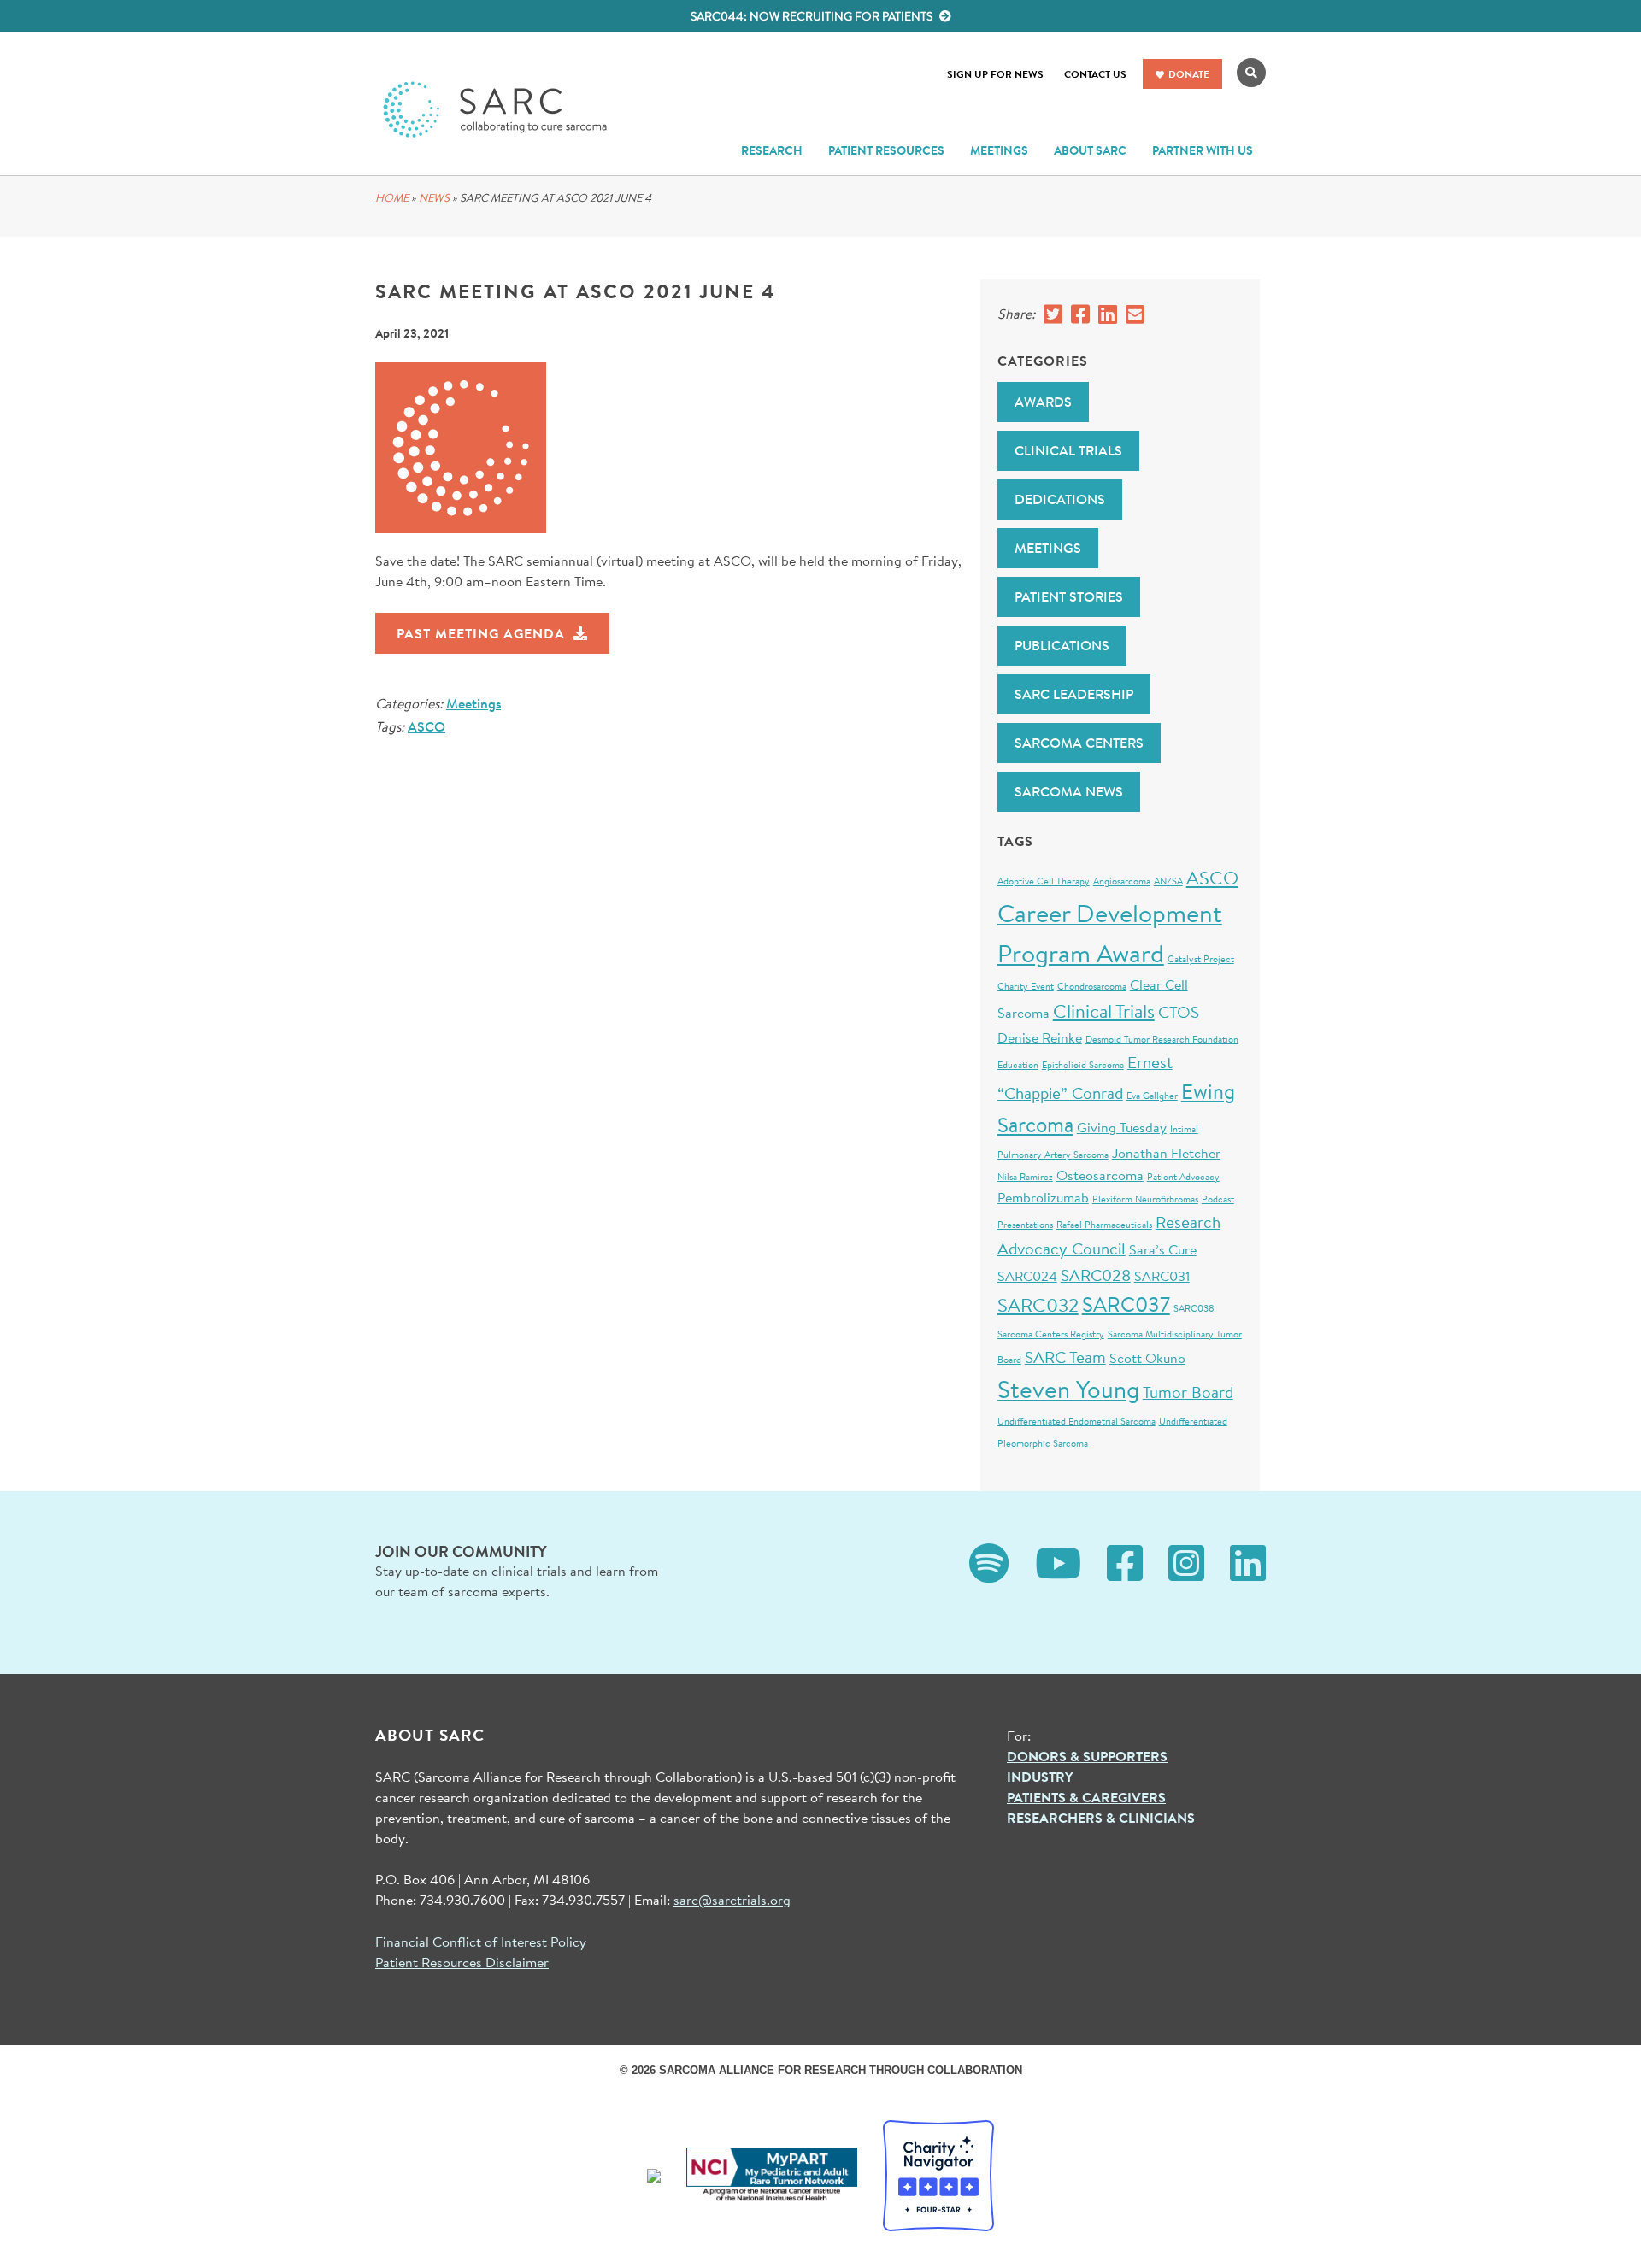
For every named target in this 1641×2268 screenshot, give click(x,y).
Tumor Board (1188, 1392)
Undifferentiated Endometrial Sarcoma (1076, 1421)
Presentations (1025, 1225)
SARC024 (1027, 1275)
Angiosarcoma (1122, 881)
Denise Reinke (1040, 1037)
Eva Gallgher (1152, 1096)
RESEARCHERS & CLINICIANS (1101, 1818)
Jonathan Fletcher (1166, 1152)
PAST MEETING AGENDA (481, 633)
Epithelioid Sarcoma (1083, 1065)
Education (1018, 1065)
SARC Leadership (1074, 694)
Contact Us (1095, 74)
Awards (1043, 402)
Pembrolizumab (1043, 1197)
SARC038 (1194, 1308)
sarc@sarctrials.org (732, 1899)
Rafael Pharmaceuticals (1104, 1225)
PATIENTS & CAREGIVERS (1086, 1797)
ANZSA (1168, 881)
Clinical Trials (1068, 450)
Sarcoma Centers (1079, 743)
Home (392, 198)
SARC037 (1126, 1304)
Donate (1189, 74)
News (434, 198)
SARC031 (1162, 1275)
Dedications (1060, 499)
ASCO (426, 726)
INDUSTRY (1040, 1777)
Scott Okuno (1147, 1357)
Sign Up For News (995, 74)
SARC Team (1065, 1357)
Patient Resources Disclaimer (462, 1962)
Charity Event (1026, 986)
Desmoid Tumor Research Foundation (1162, 1039)
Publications (1062, 645)
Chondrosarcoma (1092, 986)
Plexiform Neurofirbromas (1145, 1199)
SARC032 (1038, 1304)
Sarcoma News (1069, 791)
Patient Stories (1069, 596)
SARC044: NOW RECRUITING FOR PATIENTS (813, 16)
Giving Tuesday (1122, 1127)
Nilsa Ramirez (1025, 1177)
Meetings (473, 703)
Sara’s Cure (1163, 1249)
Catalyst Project (1201, 959)
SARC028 (1096, 1275)
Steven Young (1068, 1389)
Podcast (1218, 1199)
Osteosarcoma (1100, 1175)
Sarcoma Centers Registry (1051, 1334)
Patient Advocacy (1183, 1177)
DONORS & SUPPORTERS (1087, 1756)
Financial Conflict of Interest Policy (481, 1941)
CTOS (1179, 1011)
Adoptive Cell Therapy (1044, 881)
